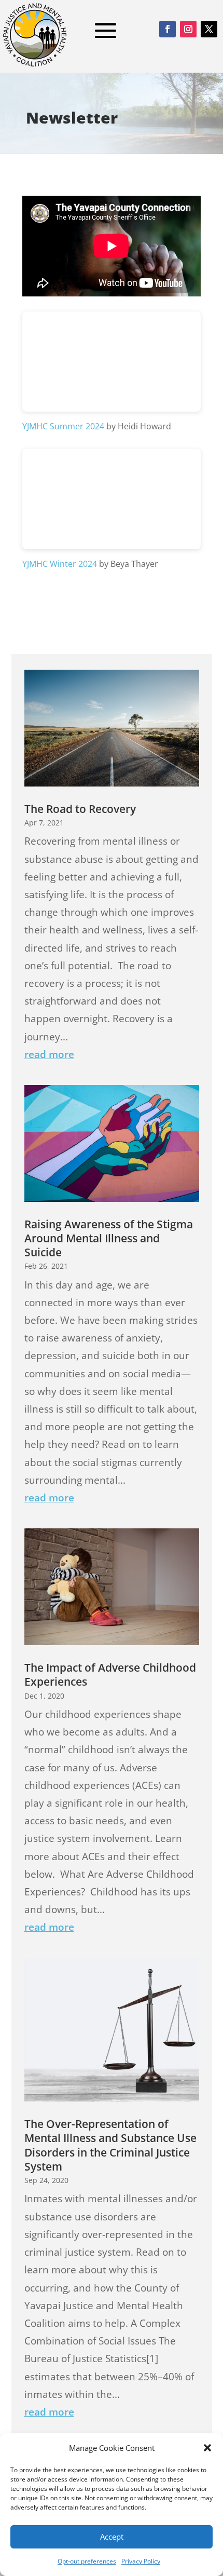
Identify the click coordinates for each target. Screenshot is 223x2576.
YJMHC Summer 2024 (63, 426)
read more (49, 1054)
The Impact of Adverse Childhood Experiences (110, 1675)
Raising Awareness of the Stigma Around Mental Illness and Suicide (109, 1238)
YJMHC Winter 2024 (60, 564)
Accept (112, 2537)
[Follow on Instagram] (188, 29)
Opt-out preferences (87, 2561)
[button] (207, 2448)
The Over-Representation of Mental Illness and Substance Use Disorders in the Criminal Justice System (110, 2145)
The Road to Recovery (80, 809)
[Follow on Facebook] (168, 29)
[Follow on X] (209, 29)
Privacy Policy (141, 2561)
